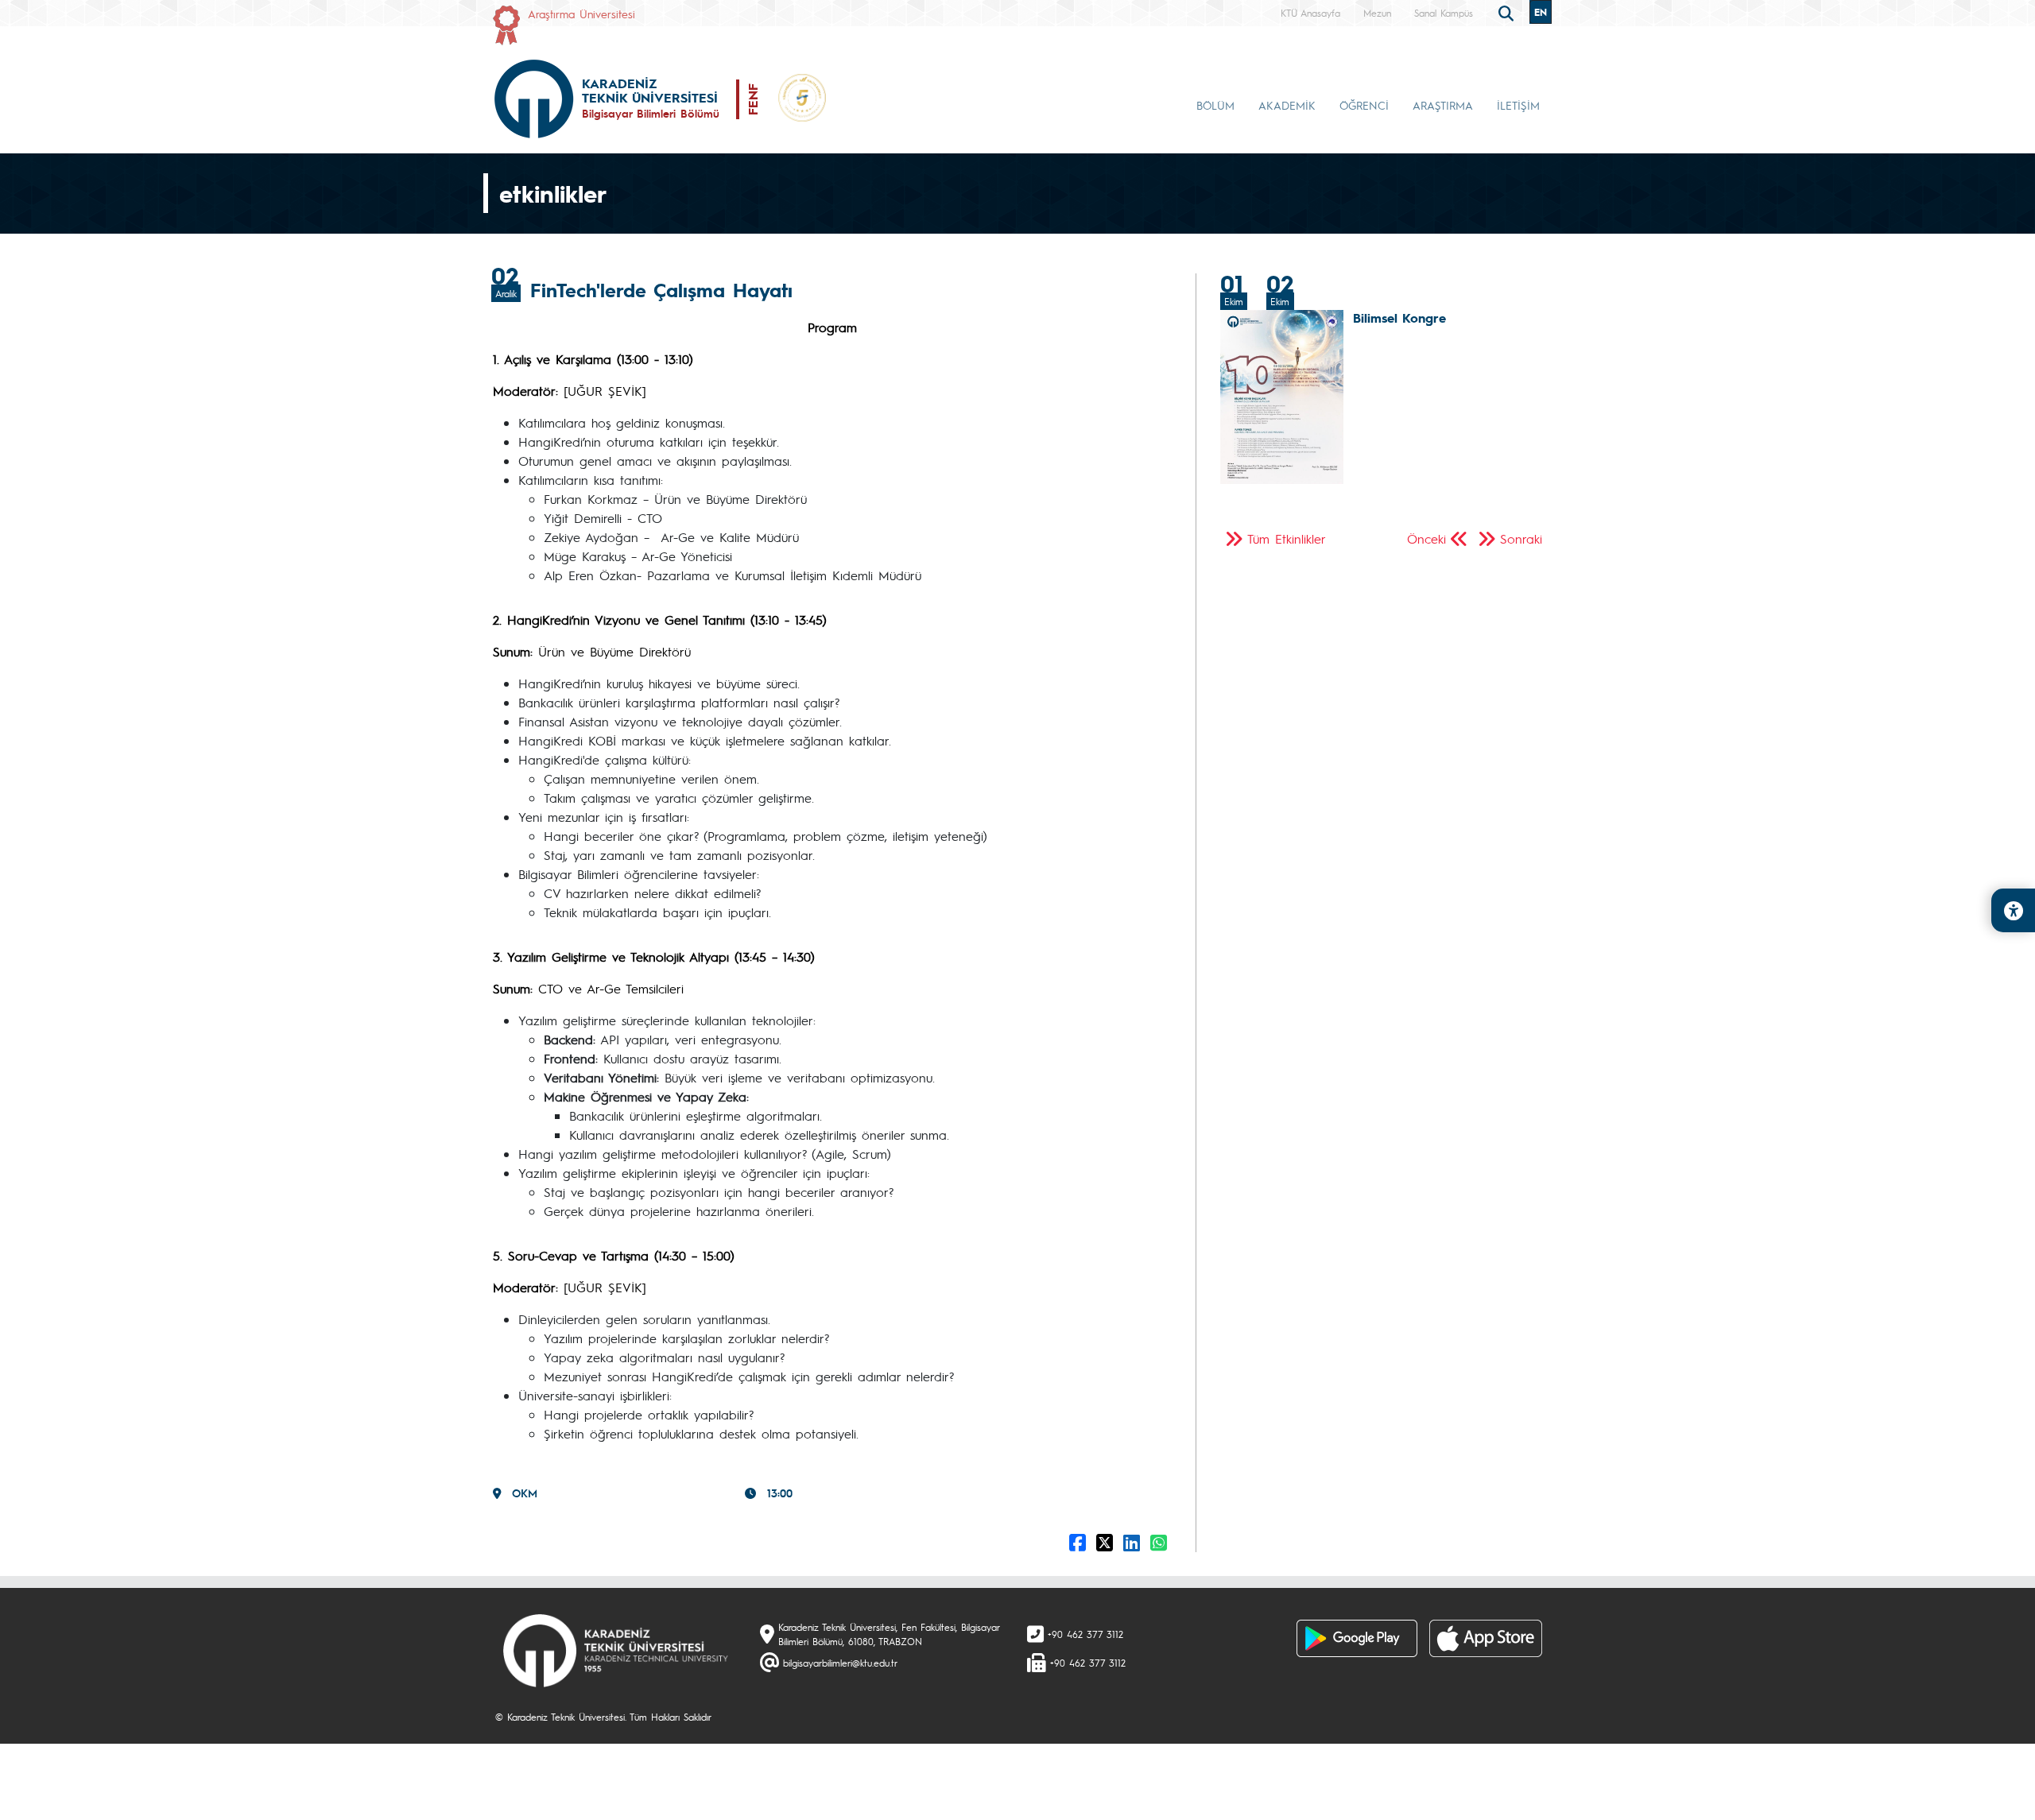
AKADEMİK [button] (1287, 105)
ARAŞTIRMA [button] (1443, 105)
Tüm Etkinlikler (1287, 538)
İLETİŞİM (1518, 105)
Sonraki (1521, 538)
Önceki (1426, 538)
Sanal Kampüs (1444, 13)
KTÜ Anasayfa (1310, 13)
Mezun (1377, 13)
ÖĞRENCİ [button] (1364, 105)
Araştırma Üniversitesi (581, 14)
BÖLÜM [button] (1215, 105)
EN (1541, 12)
